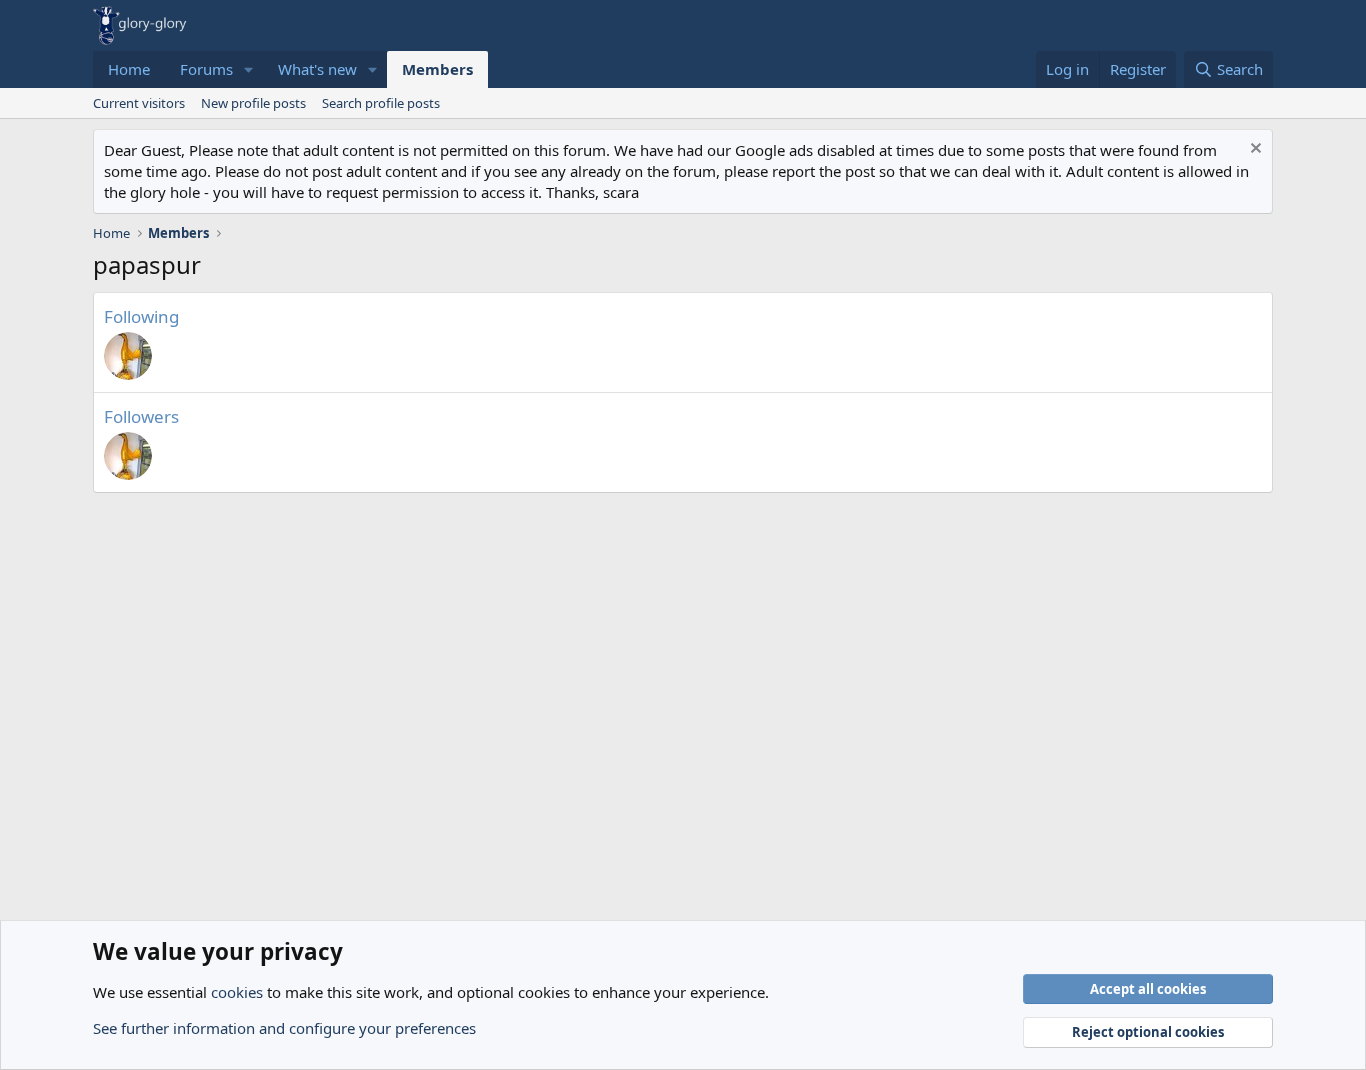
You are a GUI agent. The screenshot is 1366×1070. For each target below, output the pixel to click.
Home (129, 69)
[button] (249, 69)
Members (437, 69)
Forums (206, 69)
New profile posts (253, 103)
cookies (237, 992)
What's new (317, 69)
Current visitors (139, 103)
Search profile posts (381, 103)
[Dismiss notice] (1253, 150)
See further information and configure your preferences (284, 1028)
